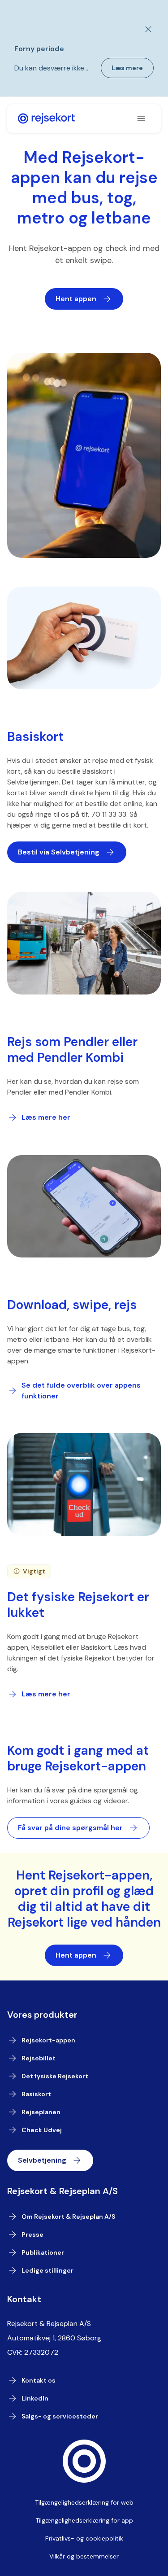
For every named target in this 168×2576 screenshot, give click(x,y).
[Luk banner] (143, 29)
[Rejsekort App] (46, 118)
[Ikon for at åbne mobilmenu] (141, 118)
